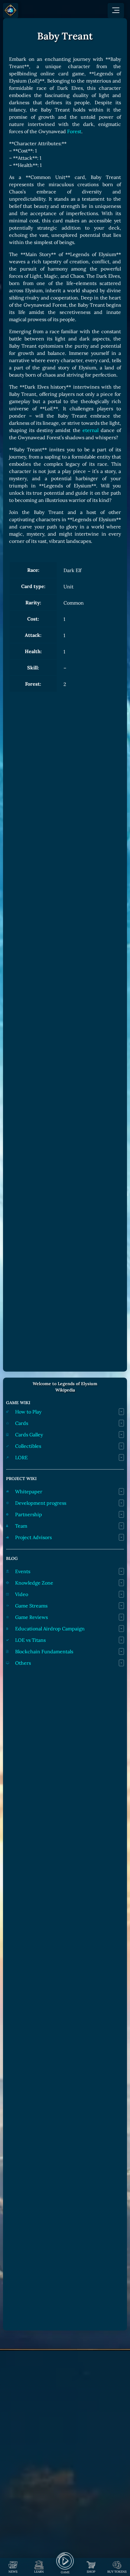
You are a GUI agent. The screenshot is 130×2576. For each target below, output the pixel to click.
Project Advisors (33, 1537)
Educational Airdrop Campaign (50, 1629)
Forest (74, 131)
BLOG (12, 1558)
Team (21, 1526)
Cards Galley (29, 1435)
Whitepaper (29, 1491)
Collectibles (28, 1446)
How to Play (28, 1412)
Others (23, 1663)
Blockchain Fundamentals (44, 1651)
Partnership (29, 1514)
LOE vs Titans (30, 1640)
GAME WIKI (18, 1403)
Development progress (41, 1503)
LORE (21, 1457)
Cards (22, 1423)
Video (22, 1594)
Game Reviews (31, 1617)
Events (23, 1571)
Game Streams (31, 1606)
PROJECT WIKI (21, 1479)
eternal (91, 430)
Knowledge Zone (34, 1583)
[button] (116, 11)
